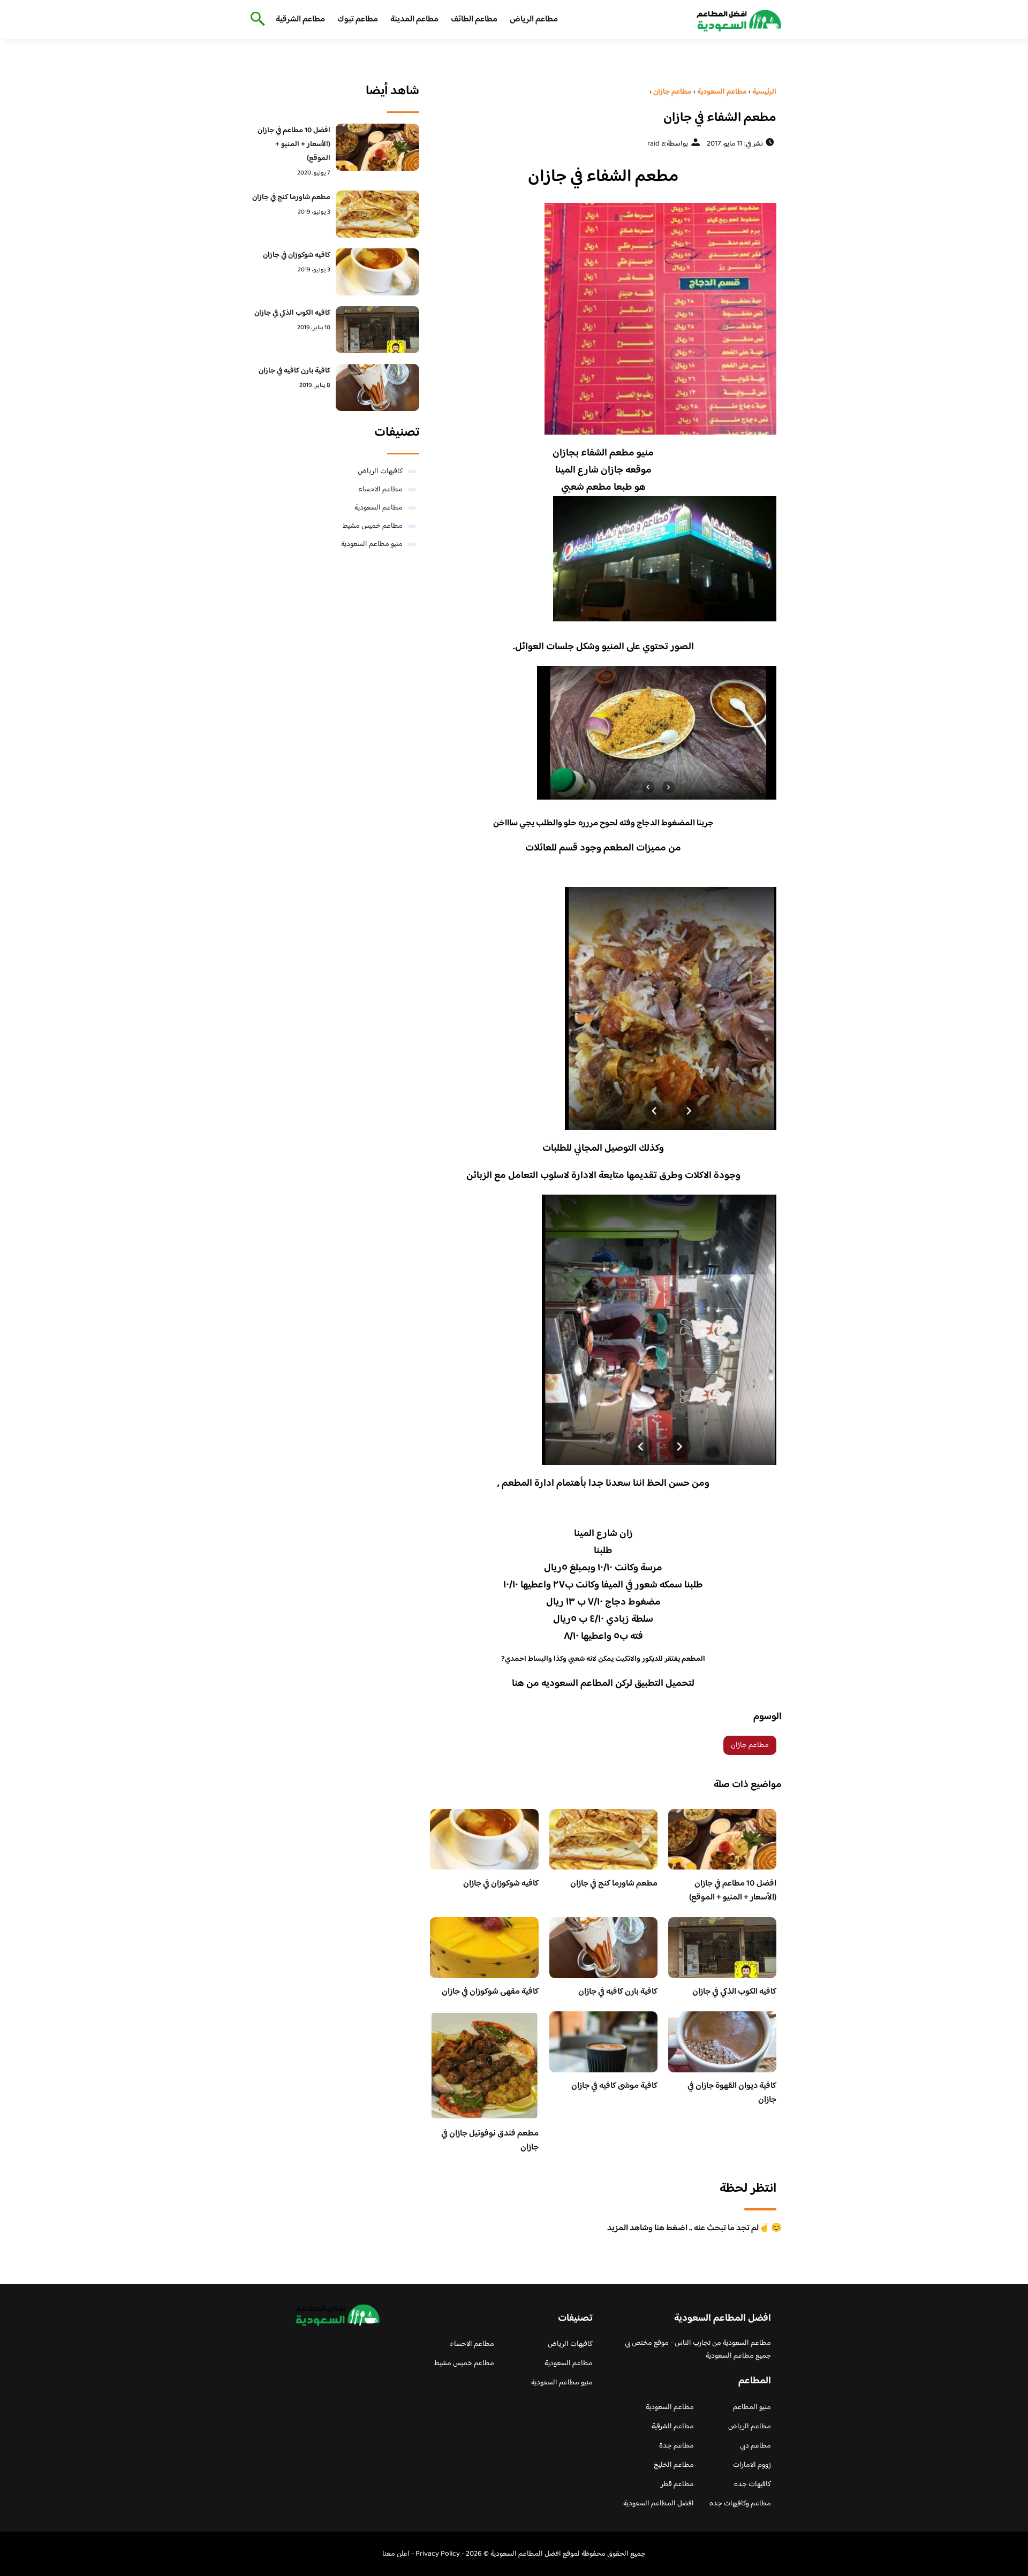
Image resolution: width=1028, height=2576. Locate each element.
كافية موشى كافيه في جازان (614, 2086)
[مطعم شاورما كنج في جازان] (378, 214)
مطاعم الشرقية (300, 20)
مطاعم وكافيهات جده (740, 2504)
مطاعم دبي (755, 2446)
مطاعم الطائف (474, 20)
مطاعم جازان (750, 1745)
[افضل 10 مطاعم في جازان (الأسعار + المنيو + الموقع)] (378, 147)
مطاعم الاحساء (380, 490)
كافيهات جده (753, 2484)
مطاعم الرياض (534, 20)
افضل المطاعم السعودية (659, 2504)
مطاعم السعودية (379, 508)
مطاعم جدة (676, 2446)
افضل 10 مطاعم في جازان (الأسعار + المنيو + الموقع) (733, 1891)
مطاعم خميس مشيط (373, 526)
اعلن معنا (396, 2554)
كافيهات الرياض (380, 472)
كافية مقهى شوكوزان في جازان (490, 1992)
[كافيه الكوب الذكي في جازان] (378, 330)
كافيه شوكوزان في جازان (501, 1884)
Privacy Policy (438, 2554)
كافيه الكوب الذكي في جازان (734, 1992)
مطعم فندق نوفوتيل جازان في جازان (490, 2141)
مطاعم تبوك (358, 20)
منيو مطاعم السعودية (372, 544)
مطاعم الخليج (674, 2465)
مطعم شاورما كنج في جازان (614, 1884)
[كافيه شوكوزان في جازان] (378, 272)
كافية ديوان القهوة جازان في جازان (732, 2093)
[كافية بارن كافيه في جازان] (378, 387)
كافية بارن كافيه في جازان (618, 1992)
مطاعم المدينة (414, 20)
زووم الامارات (752, 2465)
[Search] (256, 20)
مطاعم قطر (677, 2484)
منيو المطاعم (752, 2407)
